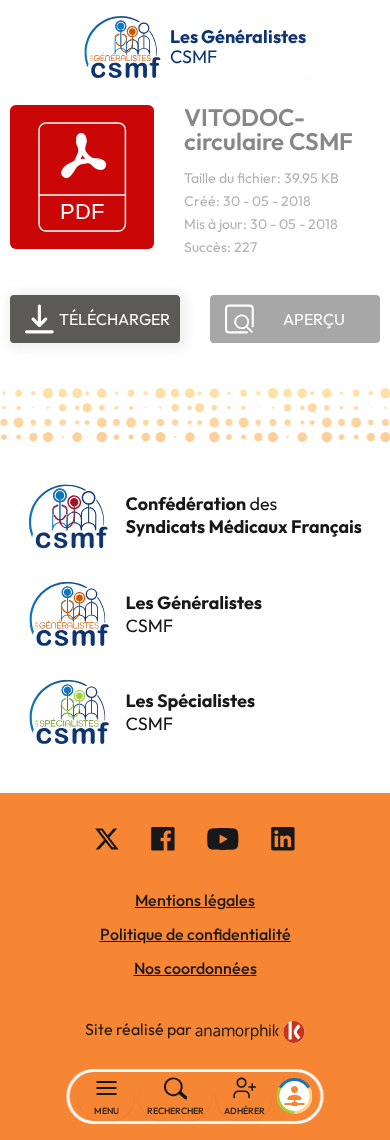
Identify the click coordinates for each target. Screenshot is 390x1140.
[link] (250, 1032)
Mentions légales (195, 900)
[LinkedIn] (283, 838)
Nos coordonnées (195, 968)
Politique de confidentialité (195, 934)
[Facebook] (163, 838)
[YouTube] (223, 838)
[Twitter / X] (107, 838)
